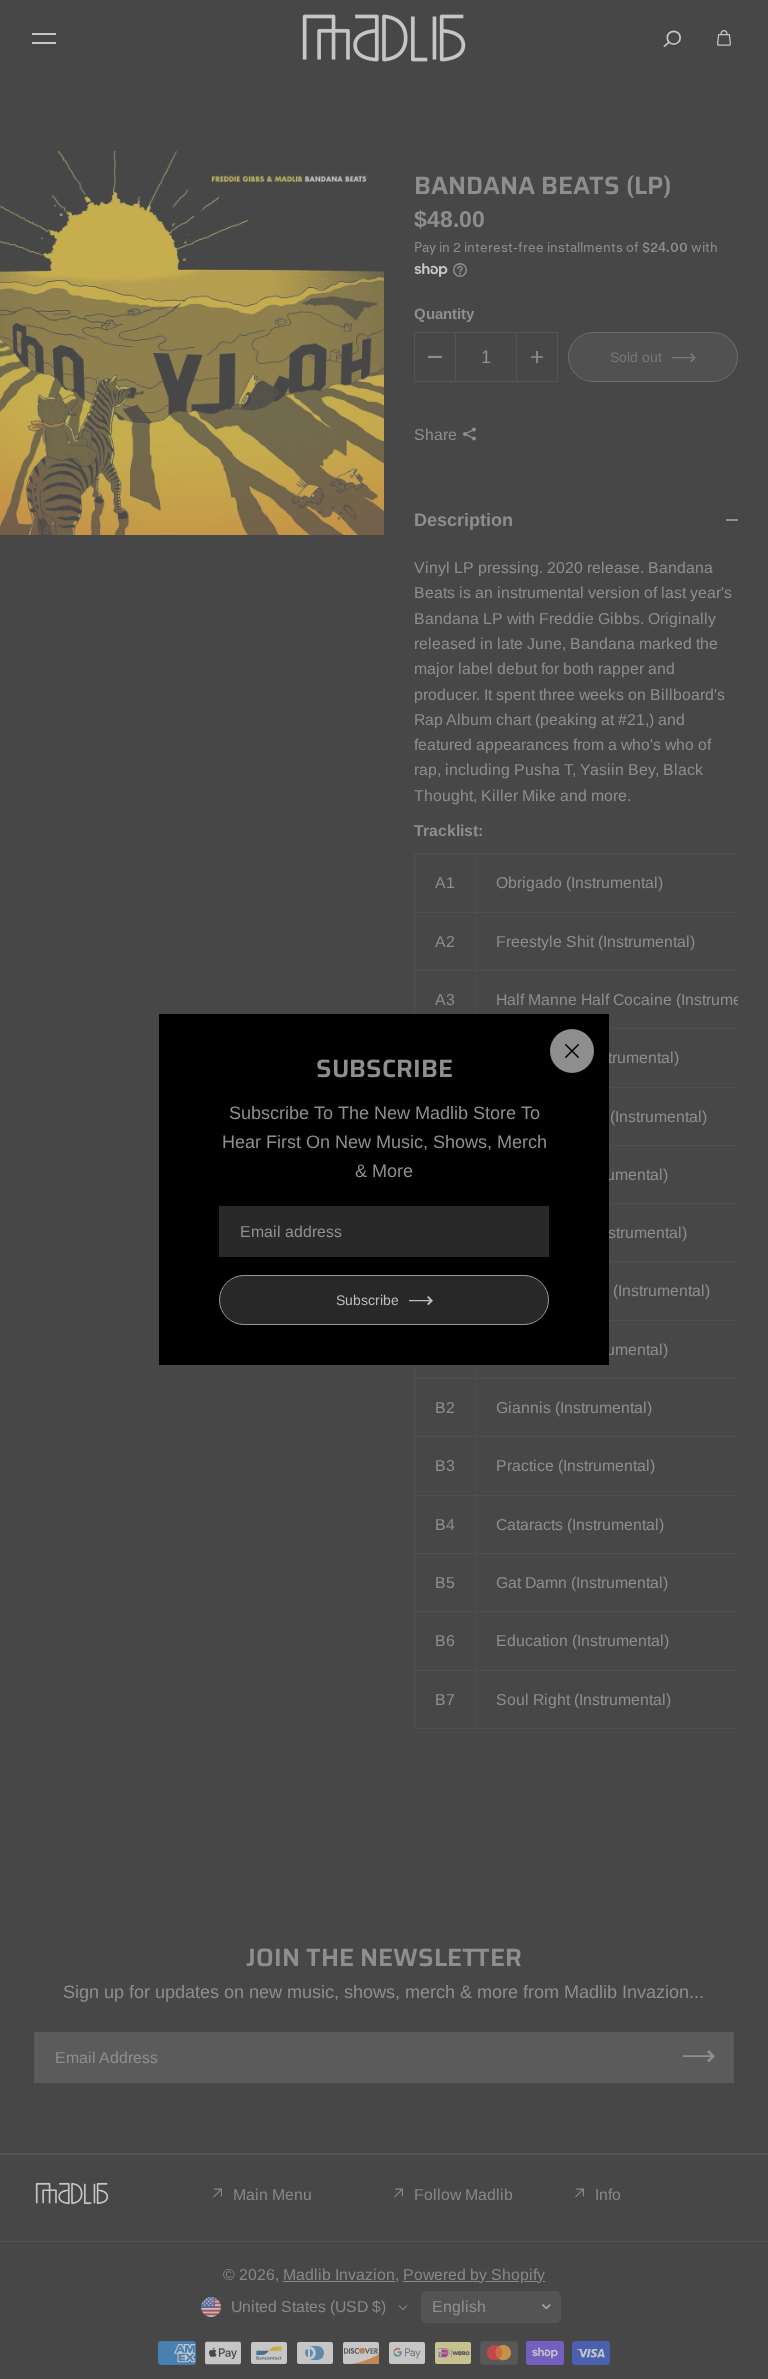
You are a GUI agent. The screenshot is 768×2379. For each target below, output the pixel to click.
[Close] (572, 1051)
